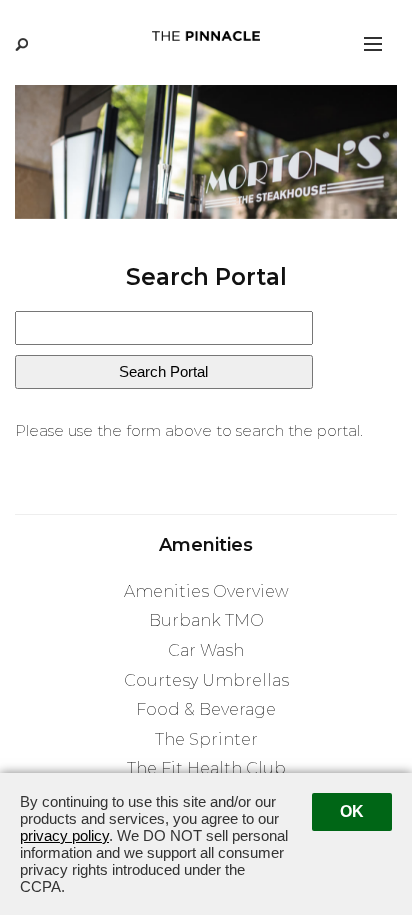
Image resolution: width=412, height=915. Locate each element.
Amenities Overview (206, 591)
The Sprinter (206, 739)
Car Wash (206, 650)
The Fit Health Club (206, 768)
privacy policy (64, 835)
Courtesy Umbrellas (206, 680)
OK (352, 811)
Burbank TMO (206, 620)
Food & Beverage (206, 709)
